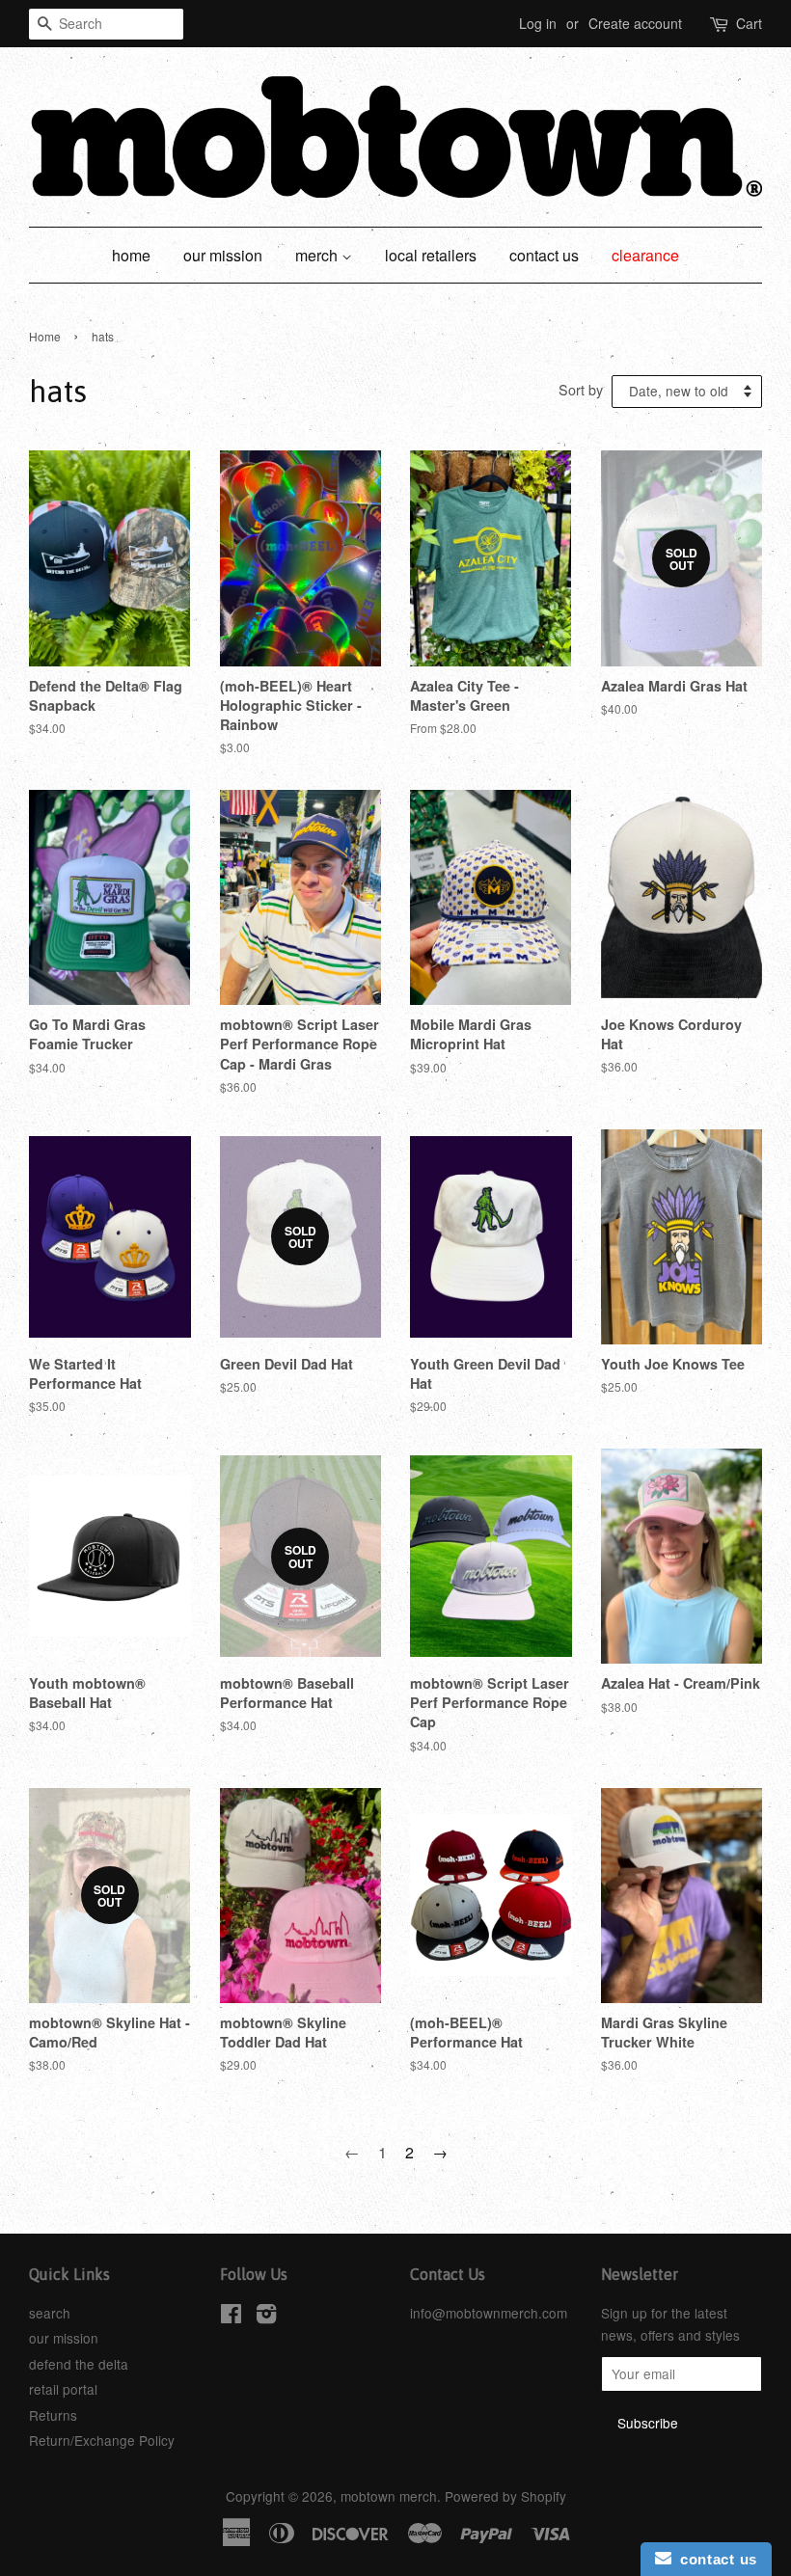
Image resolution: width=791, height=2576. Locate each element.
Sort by (581, 389)
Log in (538, 23)
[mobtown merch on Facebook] (231, 2317)
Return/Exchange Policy (102, 2440)
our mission (223, 255)
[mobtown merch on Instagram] (266, 2317)
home (131, 255)
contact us (544, 255)
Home (45, 336)
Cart (749, 23)
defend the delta (79, 2364)
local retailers (431, 255)
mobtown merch (389, 2496)
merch (318, 255)
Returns (53, 2415)
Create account (635, 23)
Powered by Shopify (505, 2496)
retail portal (63, 2389)
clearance (645, 255)
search (50, 2313)
